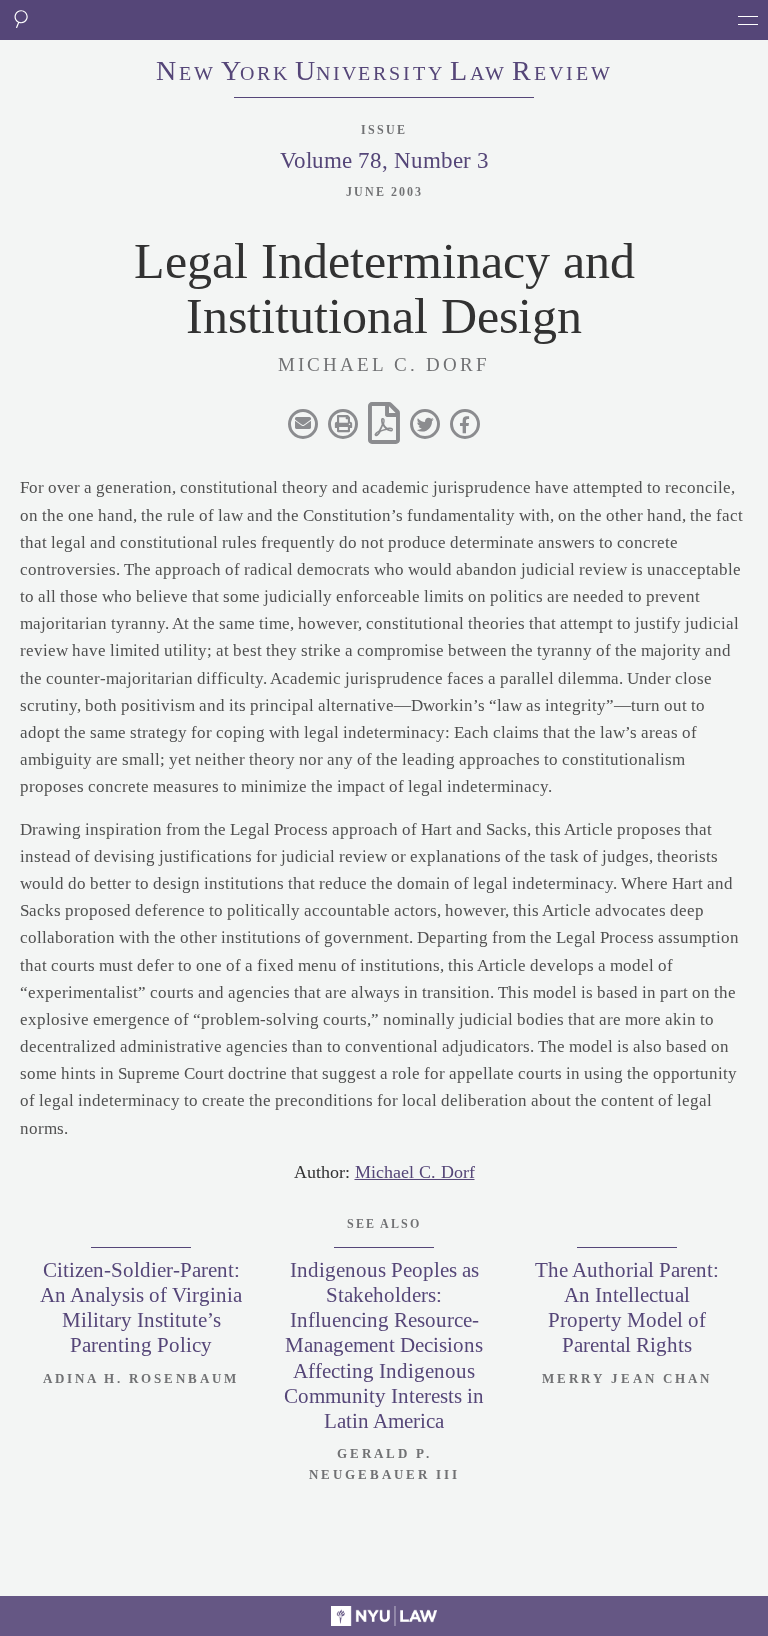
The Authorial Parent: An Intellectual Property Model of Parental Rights (627, 1308)
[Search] (20, 20)
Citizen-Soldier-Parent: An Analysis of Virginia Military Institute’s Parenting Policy (141, 1308)
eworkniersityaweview (384, 73)
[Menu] (748, 20)
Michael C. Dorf (415, 1172)
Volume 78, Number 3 (384, 160)
